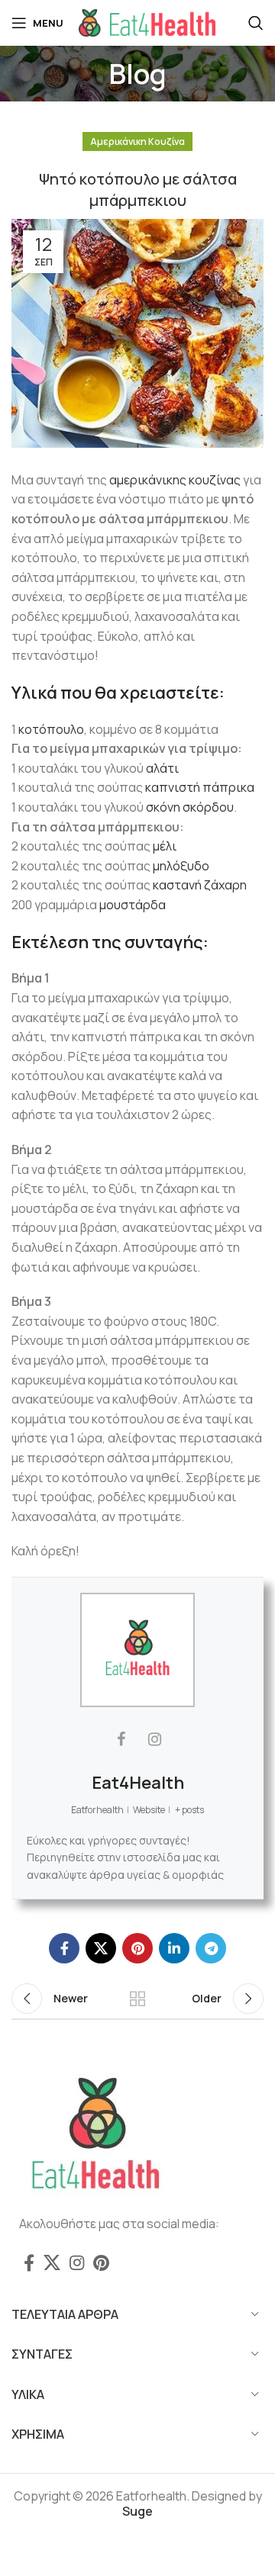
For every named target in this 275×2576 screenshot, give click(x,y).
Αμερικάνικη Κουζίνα (137, 142)
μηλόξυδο (181, 866)
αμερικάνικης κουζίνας (175, 480)
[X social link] (101, 1948)
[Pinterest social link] (137, 1948)
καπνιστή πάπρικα (200, 787)
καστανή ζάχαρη (200, 885)
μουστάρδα (133, 905)
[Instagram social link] (77, 2262)
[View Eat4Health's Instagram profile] (154, 1739)
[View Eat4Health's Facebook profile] (121, 1739)
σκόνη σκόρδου (190, 807)
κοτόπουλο (51, 729)
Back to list (137, 1999)
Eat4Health (138, 1783)
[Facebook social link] (64, 1948)
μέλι (165, 846)
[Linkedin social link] (174, 1948)
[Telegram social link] (211, 1948)
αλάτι (162, 768)
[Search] (256, 23)
